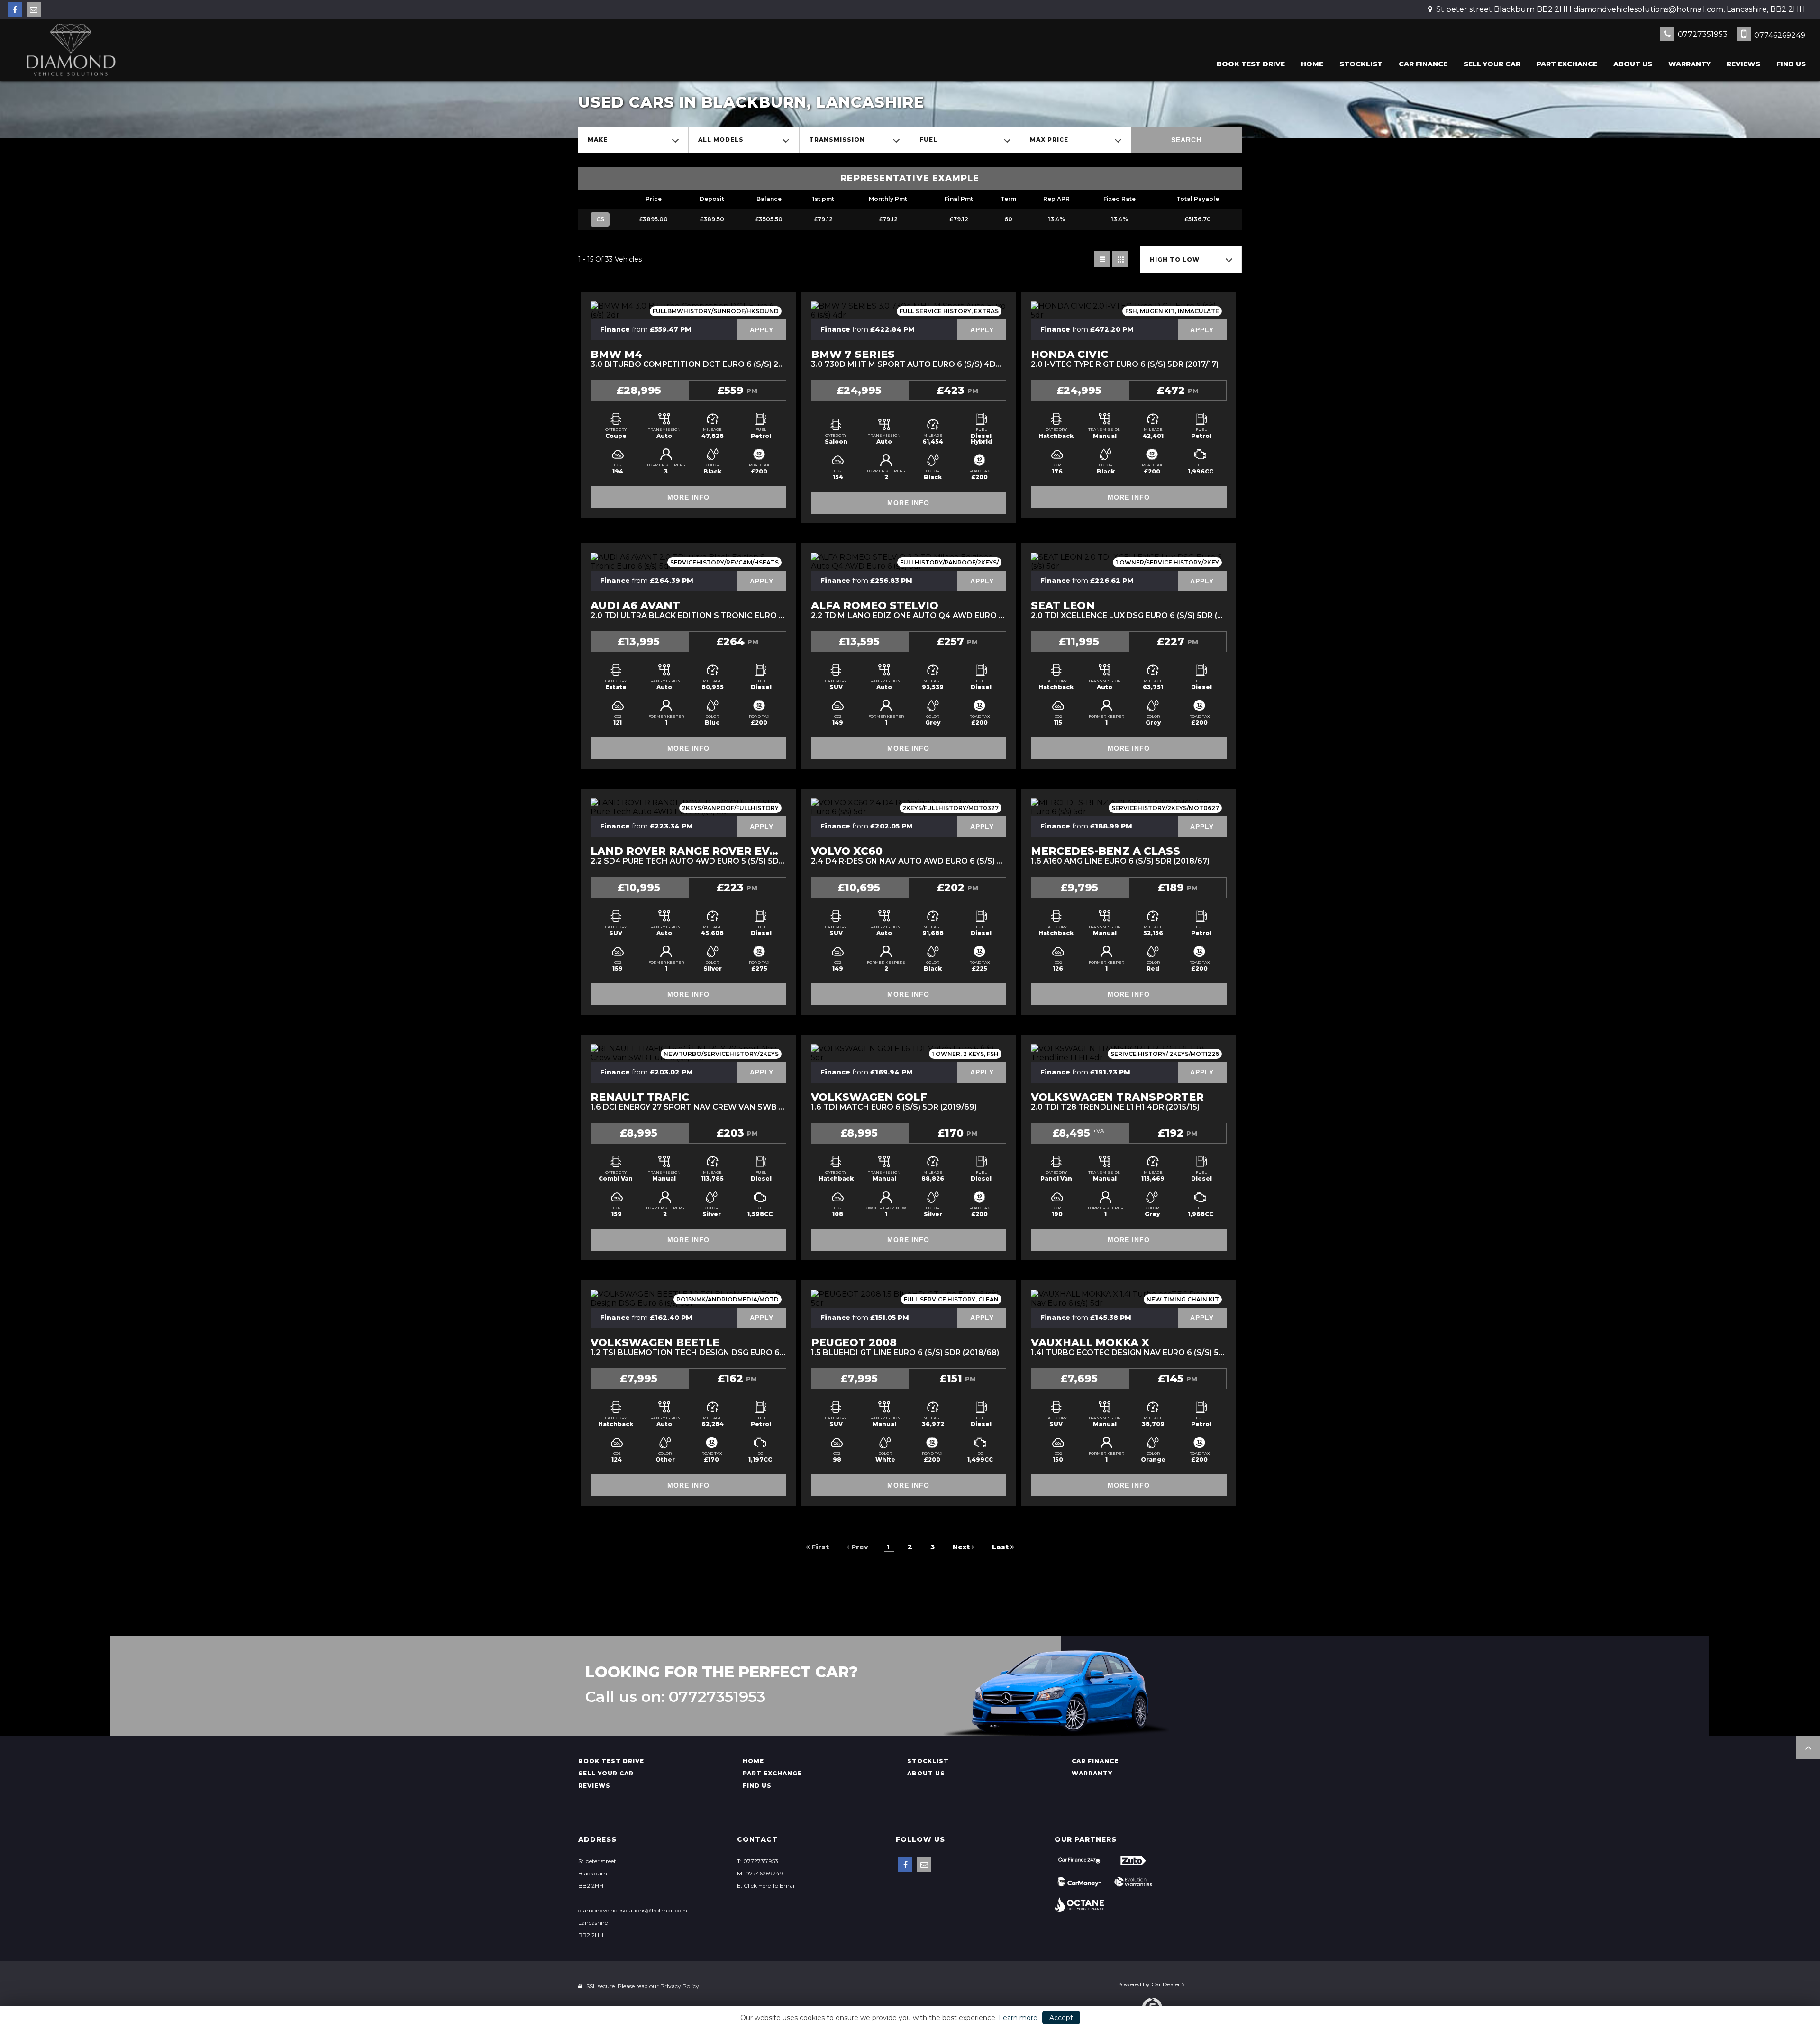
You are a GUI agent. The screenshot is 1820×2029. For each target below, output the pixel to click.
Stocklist (1361, 64)
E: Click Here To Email (766, 1886)
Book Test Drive (1251, 64)
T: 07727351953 (758, 1861)
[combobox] (633, 140)
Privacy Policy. (680, 1986)
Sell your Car (1492, 64)
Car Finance (1423, 64)
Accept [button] (1061, 2018)
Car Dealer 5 (1168, 1984)
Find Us (1791, 64)
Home (1312, 64)
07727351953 (1702, 34)
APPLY (762, 330)
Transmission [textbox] (837, 140)
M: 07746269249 (760, 1873)
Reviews (1743, 64)
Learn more (1018, 2018)
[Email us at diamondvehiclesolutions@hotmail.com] (34, 10)
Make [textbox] (598, 140)
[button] (1808, 1747)
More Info (688, 497)
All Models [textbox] (721, 140)
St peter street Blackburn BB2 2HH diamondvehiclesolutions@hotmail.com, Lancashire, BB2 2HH (1620, 9)
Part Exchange (1567, 64)
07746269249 (1779, 35)
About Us (1633, 64)
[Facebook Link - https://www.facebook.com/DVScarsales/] (15, 10)
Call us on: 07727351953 (675, 1697)
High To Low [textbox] (1175, 259)
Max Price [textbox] (1049, 140)
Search (1186, 140)
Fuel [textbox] (928, 140)
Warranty (1689, 64)
